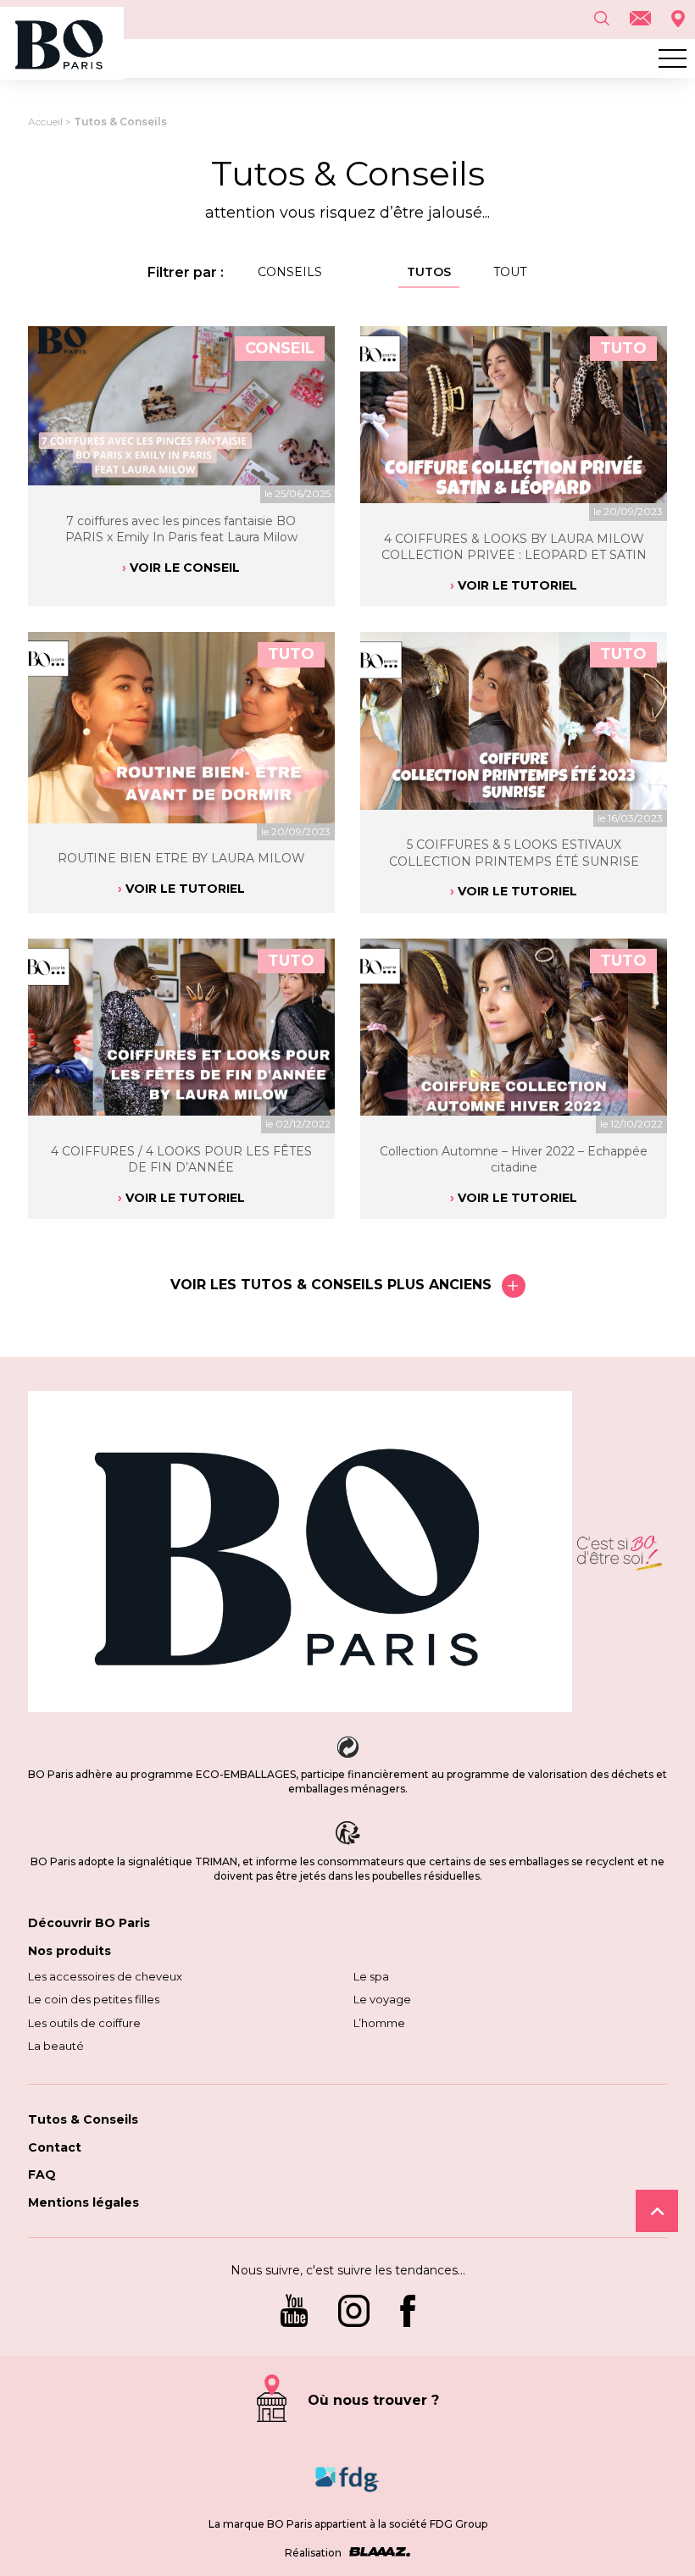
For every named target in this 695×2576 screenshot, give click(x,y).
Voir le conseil (185, 568)
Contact (55, 2147)
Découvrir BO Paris (89, 1923)
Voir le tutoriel (517, 585)
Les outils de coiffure (84, 2023)
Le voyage (382, 1999)
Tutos (429, 272)
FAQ (42, 2174)
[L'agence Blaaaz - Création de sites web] (377, 2553)
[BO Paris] (300, 1553)
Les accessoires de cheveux (105, 1976)
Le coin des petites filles (94, 1999)
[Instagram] (354, 2313)
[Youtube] (294, 2313)
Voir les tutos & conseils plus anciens (331, 1285)
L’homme (379, 2023)
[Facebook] (408, 2313)
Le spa (371, 1976)
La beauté (56, 2046)
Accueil (45, 122)
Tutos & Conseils (83, 2119)
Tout (510, 272)
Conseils (290, 272)
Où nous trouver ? (373, 2400)
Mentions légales (83, 2202)
